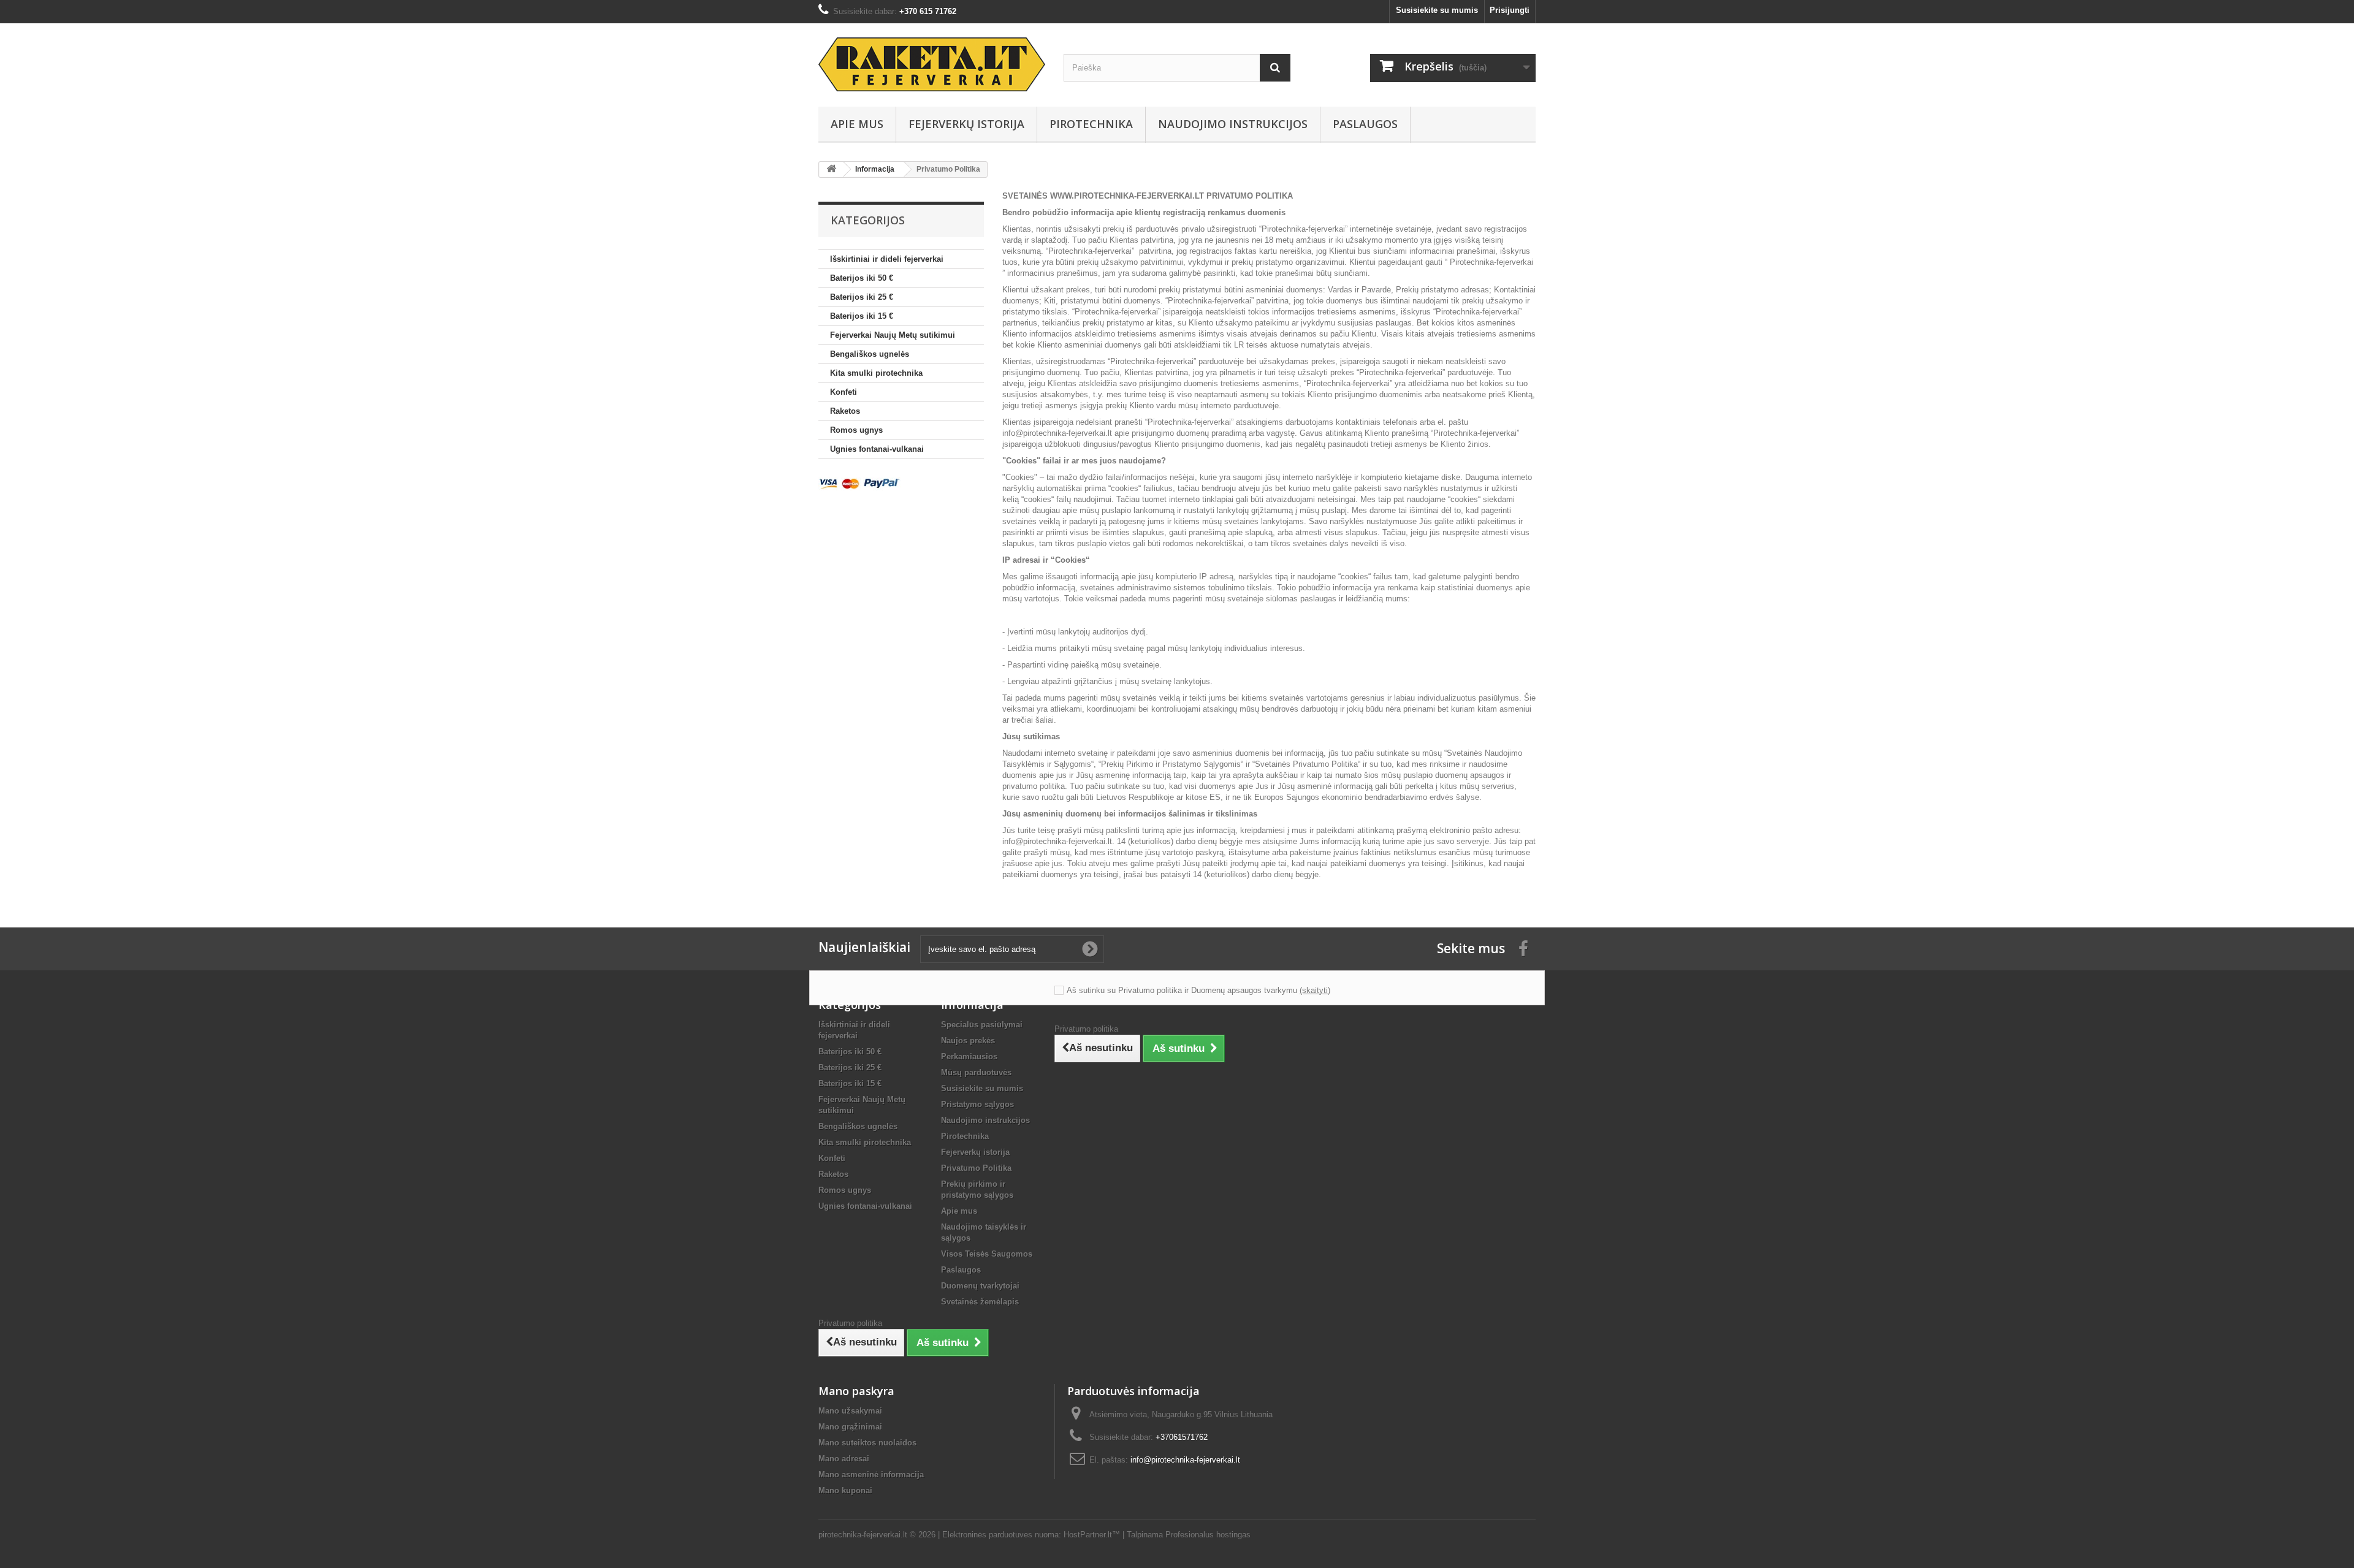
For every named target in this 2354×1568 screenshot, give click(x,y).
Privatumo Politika (976, 1168)
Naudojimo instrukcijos (1233, 124)
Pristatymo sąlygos (977, 1104)
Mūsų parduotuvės (976, 1072)
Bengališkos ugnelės (870, 354)
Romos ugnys (856, 430)
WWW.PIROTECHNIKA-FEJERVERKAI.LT (1127, 196)
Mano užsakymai (850, 1411)
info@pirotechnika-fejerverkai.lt (1057, 433)
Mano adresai (844, 1459)
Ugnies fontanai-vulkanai (877, 449)
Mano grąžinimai (850, 1427)
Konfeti (844, 392)
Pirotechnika (1091, 124)
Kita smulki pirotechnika (876, 373)
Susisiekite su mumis (1437, 10)
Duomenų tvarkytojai (980, 1286)
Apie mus (857, 124)
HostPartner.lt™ (1092, 1535)
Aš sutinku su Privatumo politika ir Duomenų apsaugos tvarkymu (1182, 990)
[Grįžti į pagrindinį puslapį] (831, 169)
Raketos (845, 411)
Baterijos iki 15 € (862, 316)
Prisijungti (1510, 10)
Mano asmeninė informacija (871, 1475)
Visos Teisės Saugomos (987, 1254)
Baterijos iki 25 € (862, 297)
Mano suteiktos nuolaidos (867, 1443)
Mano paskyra (856, 1391)
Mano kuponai (845, 1490)
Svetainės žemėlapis (980, 1302)
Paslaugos (1365, 124)
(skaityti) (1315, 990)
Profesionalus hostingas (1208, 1535)
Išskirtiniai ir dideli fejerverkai (887, 259)
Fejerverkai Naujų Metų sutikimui (893, 335)
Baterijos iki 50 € (862, 278)
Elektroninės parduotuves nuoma (1000, 1535)
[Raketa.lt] (932, 64)
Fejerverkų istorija (966, 124)
